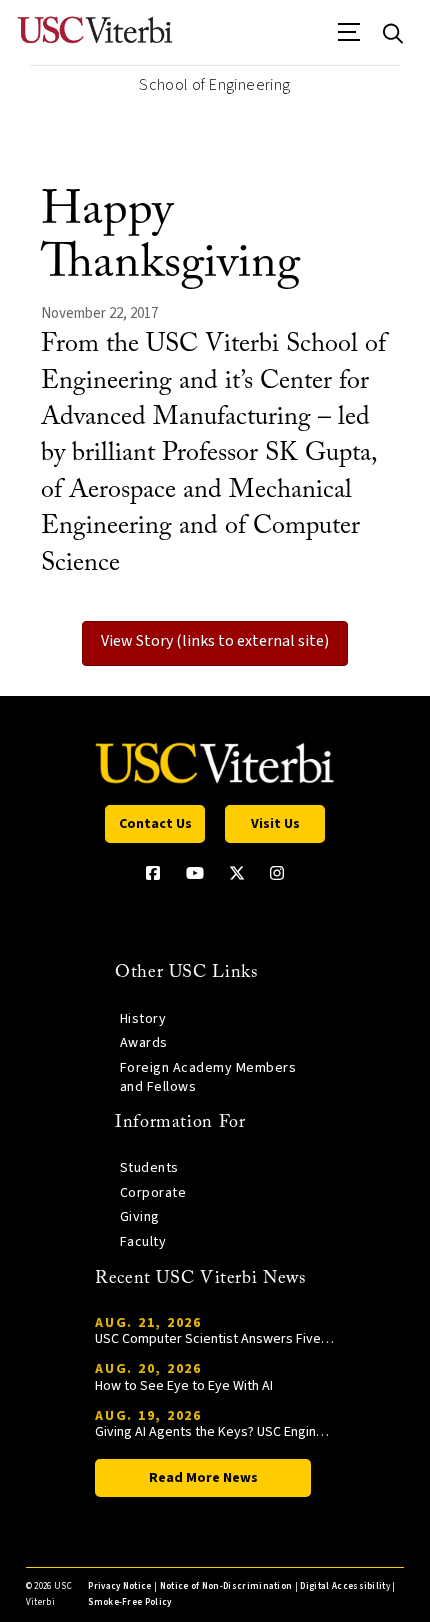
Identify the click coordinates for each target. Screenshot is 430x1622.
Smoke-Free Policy (129, 1602)
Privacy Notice (119, 1586)
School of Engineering (214, 85)
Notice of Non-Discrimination (226, 1586)
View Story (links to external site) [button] (215, 641)
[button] (349, 39)
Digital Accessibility (345, 1586)
